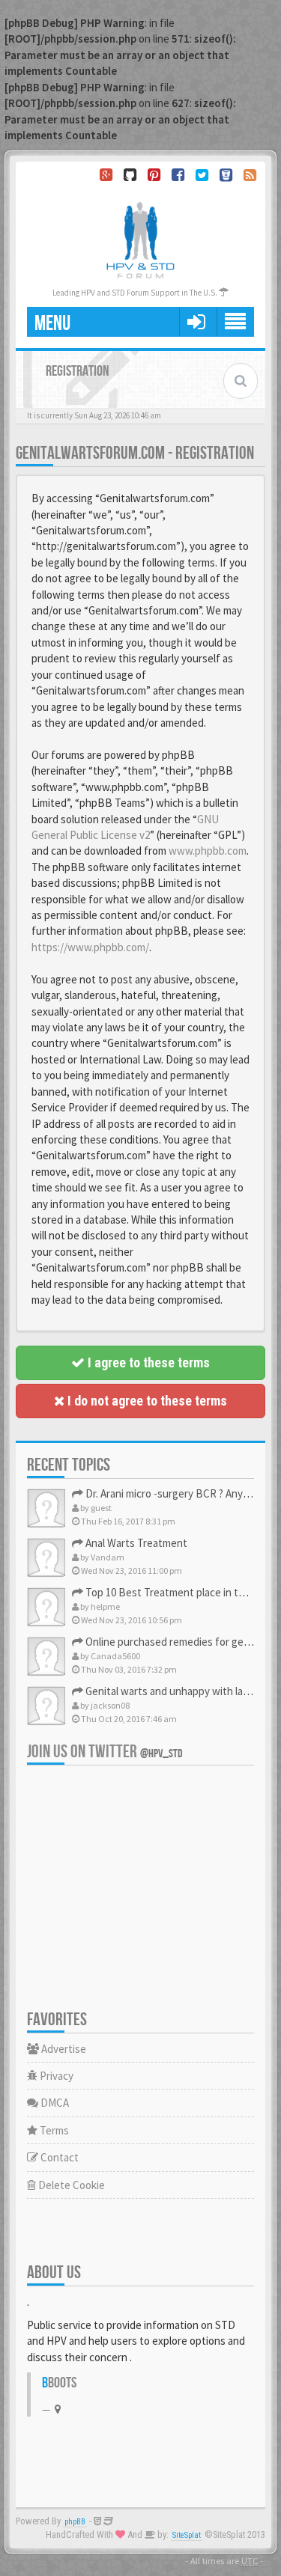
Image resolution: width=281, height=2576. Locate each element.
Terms (53, 2130)
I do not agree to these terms (146, 1401)
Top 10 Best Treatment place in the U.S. (177, 1592)
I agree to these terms (147, 1362)
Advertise (63, 2049)
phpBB (75, 2522)
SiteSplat (187, 2535)
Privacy (55, 2076)
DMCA (54, 2103)
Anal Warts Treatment (135, 1543)
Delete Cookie (70, 2185)
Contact (58, 2157)
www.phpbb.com (208, 851)
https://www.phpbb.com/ (90, 947)
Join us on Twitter (105, 1752)
